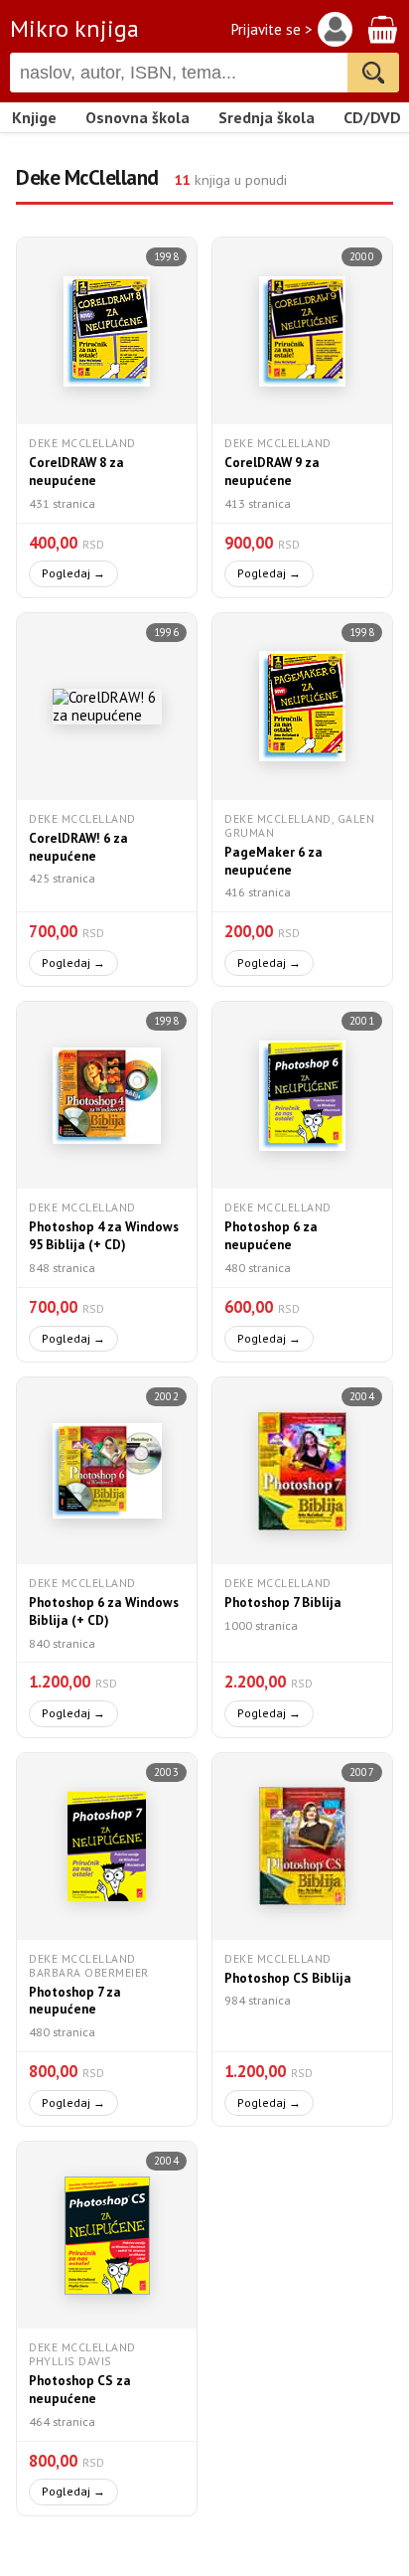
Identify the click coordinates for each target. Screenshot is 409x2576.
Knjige (34, 117)
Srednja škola (267, 117)
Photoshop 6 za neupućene (271, 1236)
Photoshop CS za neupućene (80, 2390)
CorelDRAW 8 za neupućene (76, 472)
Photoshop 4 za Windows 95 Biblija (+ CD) (104, 1236)
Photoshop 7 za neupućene (75, 2001)
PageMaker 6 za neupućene (273, 861)
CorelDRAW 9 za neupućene (272, 472)
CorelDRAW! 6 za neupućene (78, 847)
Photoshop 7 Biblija (283, 1603)
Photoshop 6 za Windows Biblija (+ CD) (104, 1611)
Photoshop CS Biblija (288, 1978)
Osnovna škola (137, 117)
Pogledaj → (73, 573)
